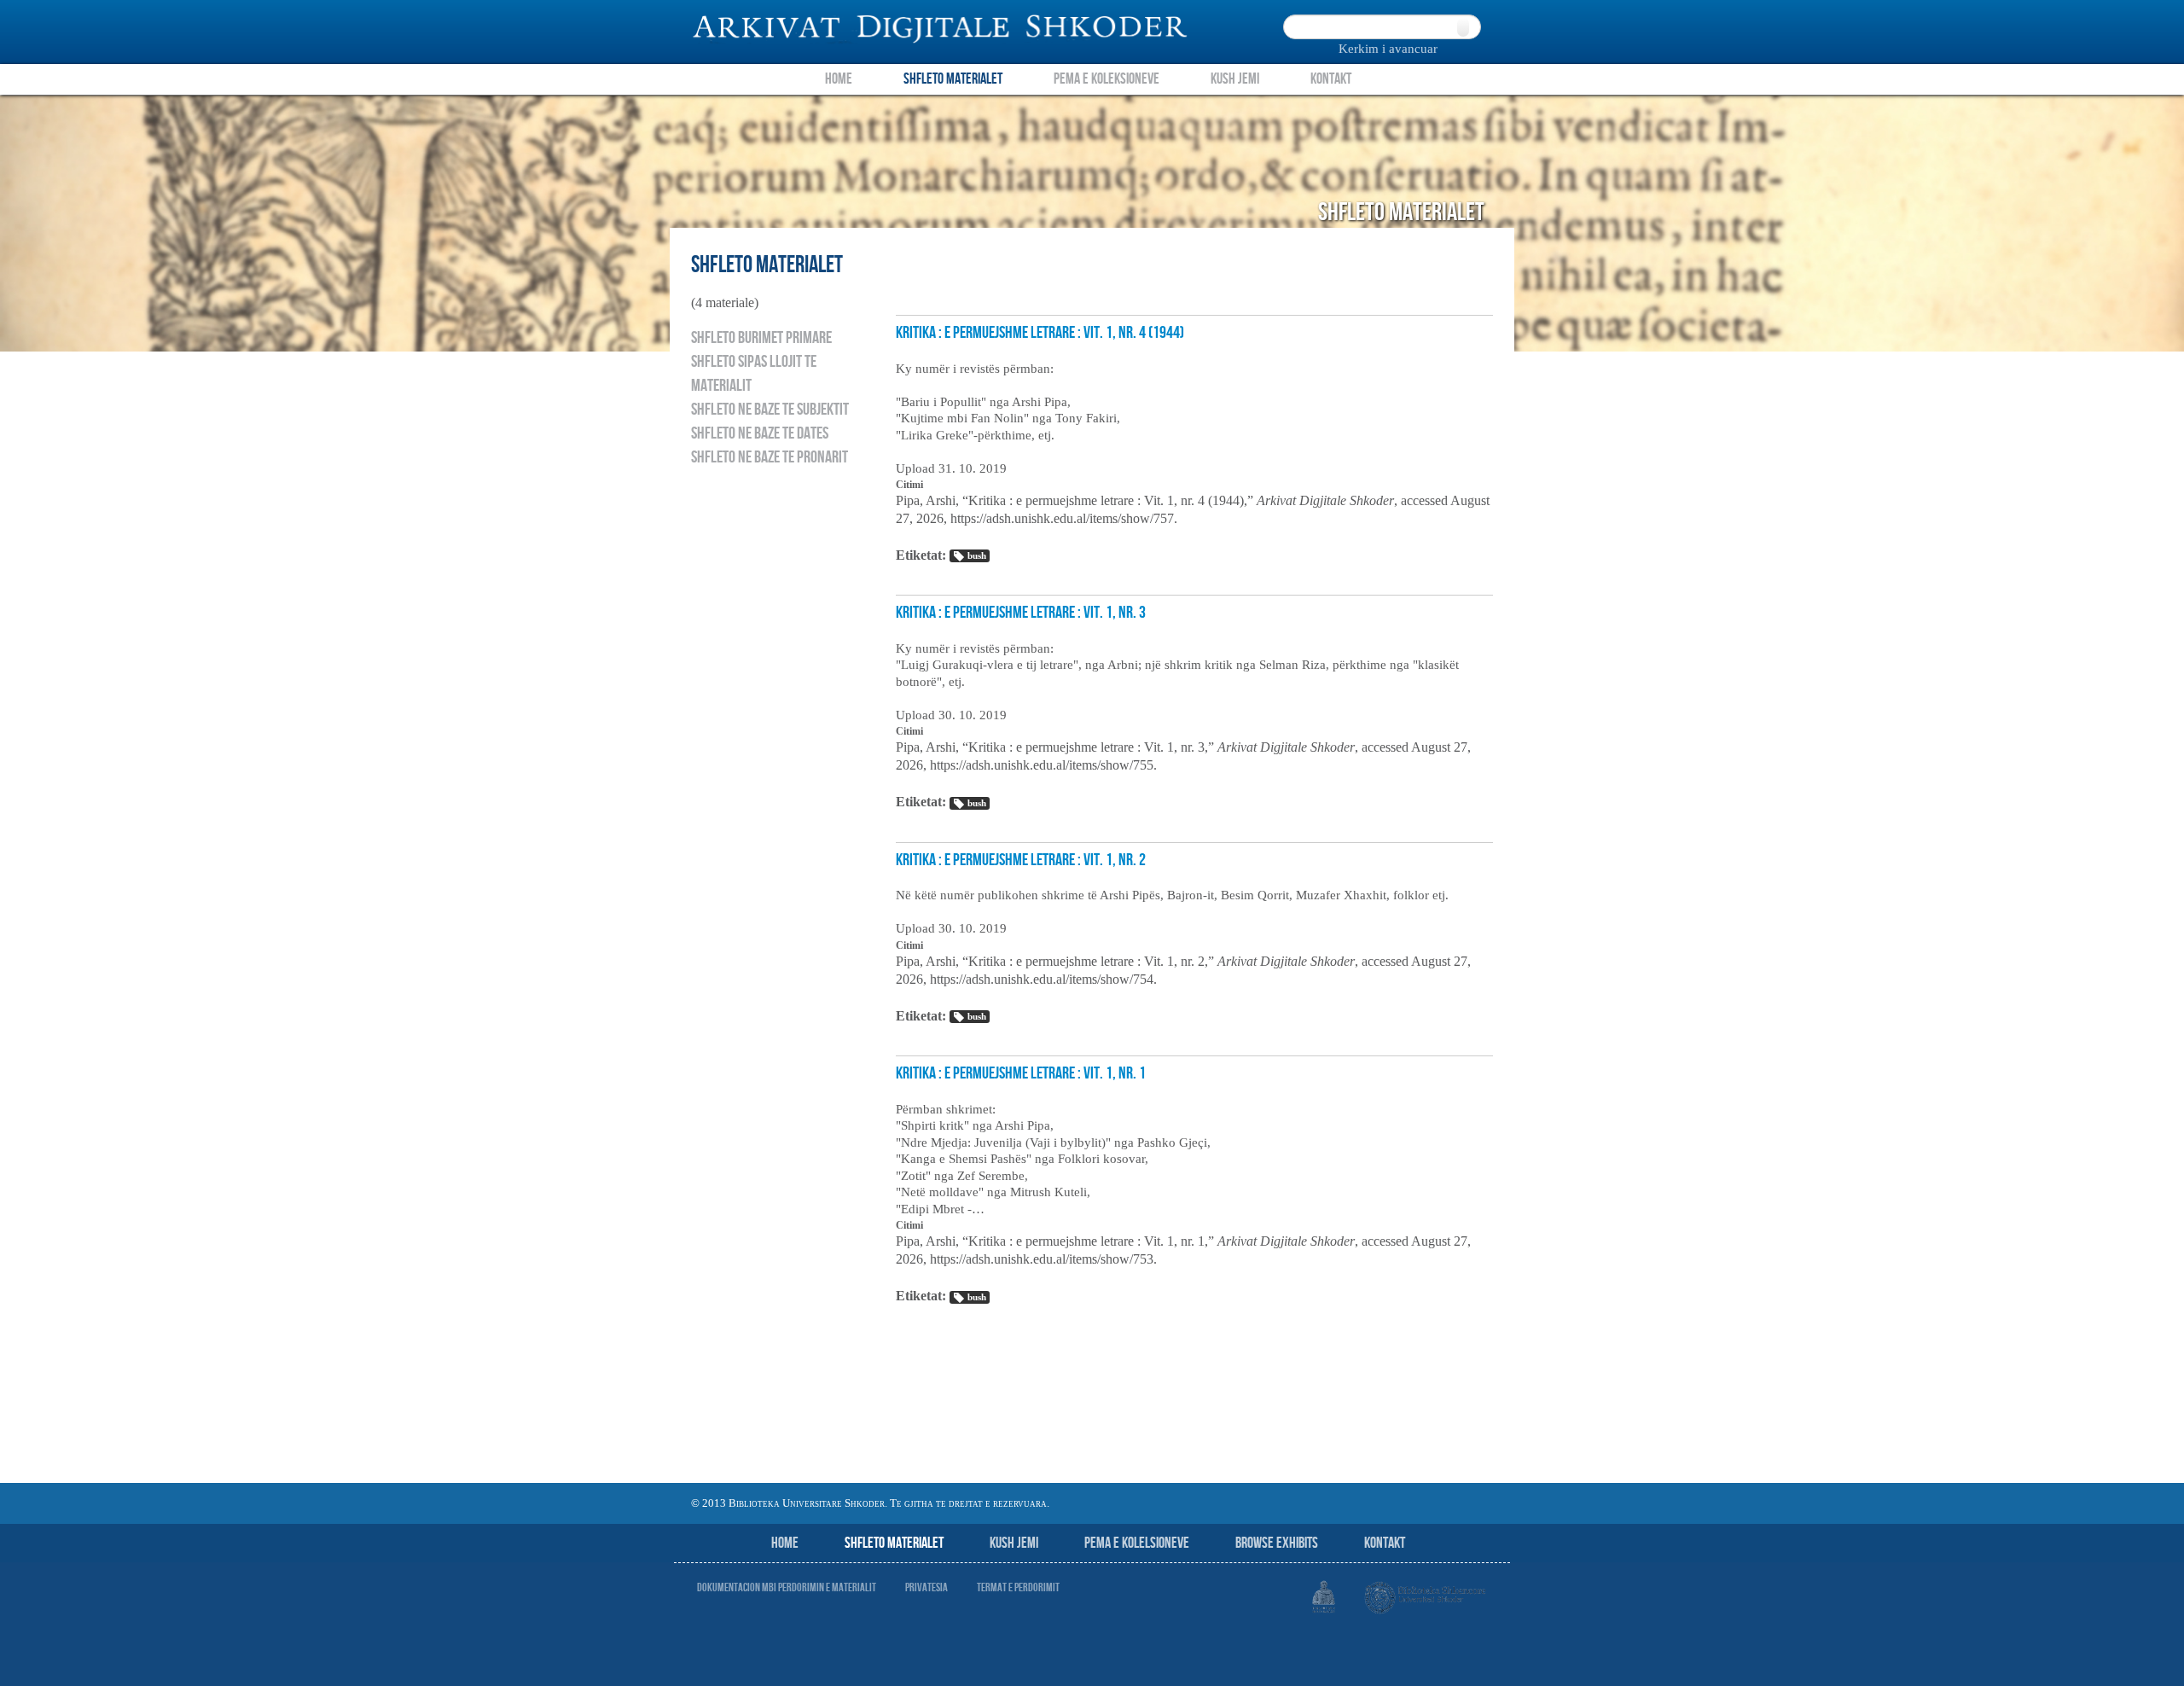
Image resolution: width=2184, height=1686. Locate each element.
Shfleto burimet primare (761, 338)
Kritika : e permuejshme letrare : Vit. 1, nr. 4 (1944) (1040, 333)
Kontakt (1331, 79)
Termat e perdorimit (1018, 1587)
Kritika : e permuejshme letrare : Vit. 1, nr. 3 (1021, 613)
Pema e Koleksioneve (1107, 79)
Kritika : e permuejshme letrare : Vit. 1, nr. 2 (1021, 860)
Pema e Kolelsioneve (1137, 1543)
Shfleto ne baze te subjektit (770, 410)
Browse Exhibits (1277, 1543)
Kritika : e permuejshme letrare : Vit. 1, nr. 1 (1021, 1073)
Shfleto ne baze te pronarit (770, 457)
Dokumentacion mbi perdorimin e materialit (787, 1587)
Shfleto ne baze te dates (760, 433)
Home (839, 79)
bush (977, 555)
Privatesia (926, 1587)
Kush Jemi (1235, 79)
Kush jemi (1014, 1543)
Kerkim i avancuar (1388, 49)
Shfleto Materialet (953, 79)
